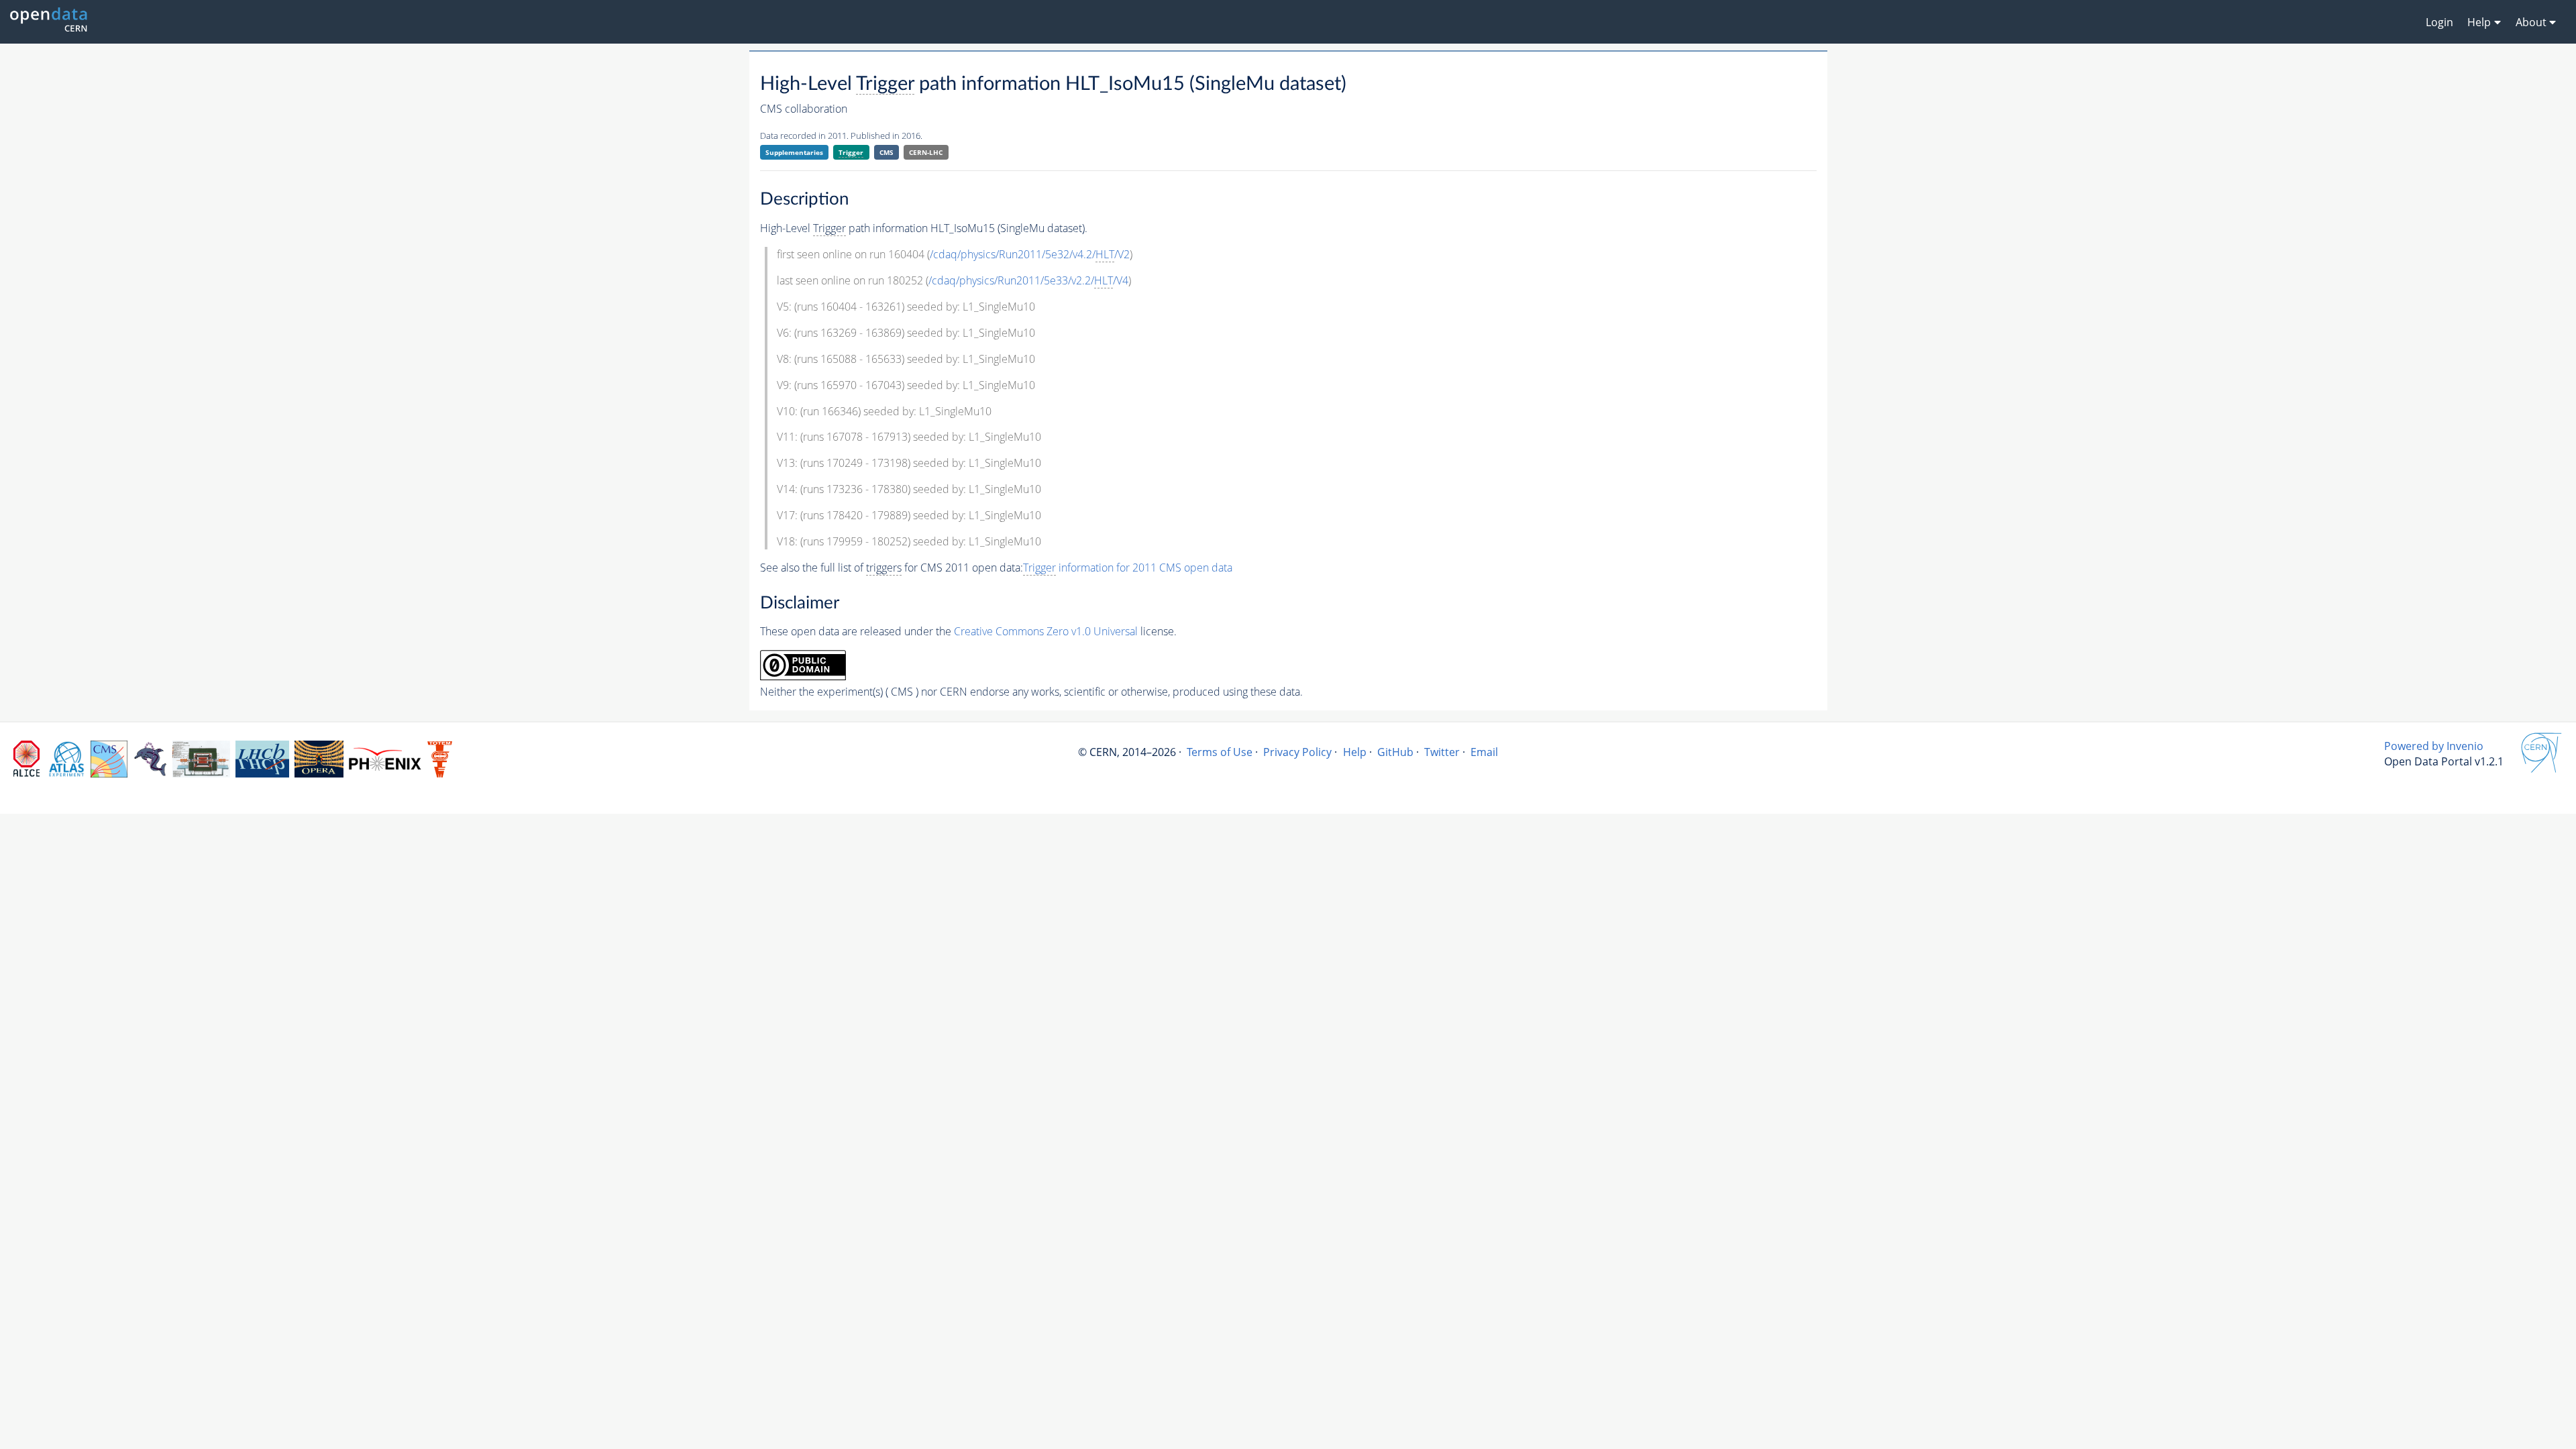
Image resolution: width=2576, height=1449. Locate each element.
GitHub (1395, 752)
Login (2439, 22)
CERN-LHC (926, 152)
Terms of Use (1220, 752)
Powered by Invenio (2434, 746)
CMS (887, 152)
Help (1355, 752)
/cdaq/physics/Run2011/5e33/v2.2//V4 (1028, 280)
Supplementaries (794, 152)
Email (1484, 752)
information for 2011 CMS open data (1128, 568)
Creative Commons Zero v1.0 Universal (1046, 631)
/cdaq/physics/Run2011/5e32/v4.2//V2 (1030, 254)
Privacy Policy (1297, 752)
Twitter (1442, 752)
